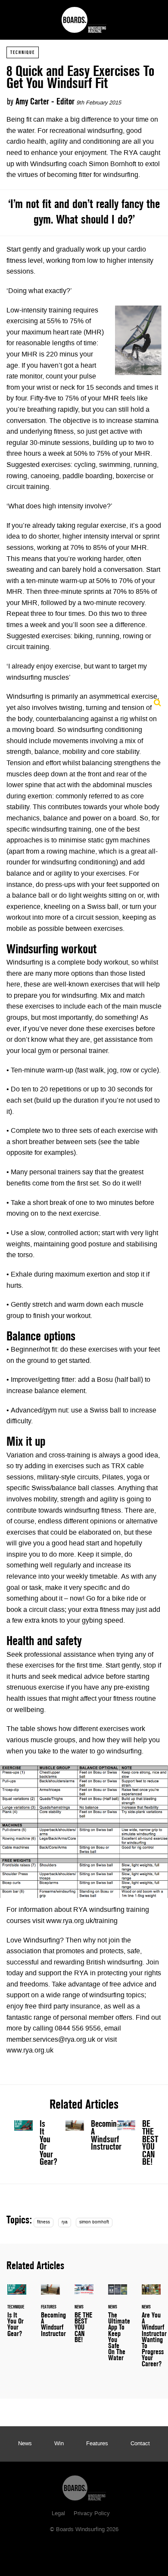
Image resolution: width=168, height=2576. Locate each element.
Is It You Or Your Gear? (33, 2145)
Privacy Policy (92, 2514)
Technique (23, 52)
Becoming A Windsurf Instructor (106, 2135)
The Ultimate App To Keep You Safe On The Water (118, 2328)
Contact (140, 2444)
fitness (44, 2222)
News (25, 2444)
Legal (58, 2514)
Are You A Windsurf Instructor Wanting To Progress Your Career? (151, 2331)
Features (97, 2444)
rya (65, 2222)
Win (59, 2444)
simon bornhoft (94, 2222)
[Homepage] (84, 2486)
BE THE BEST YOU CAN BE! (135, 2145)
